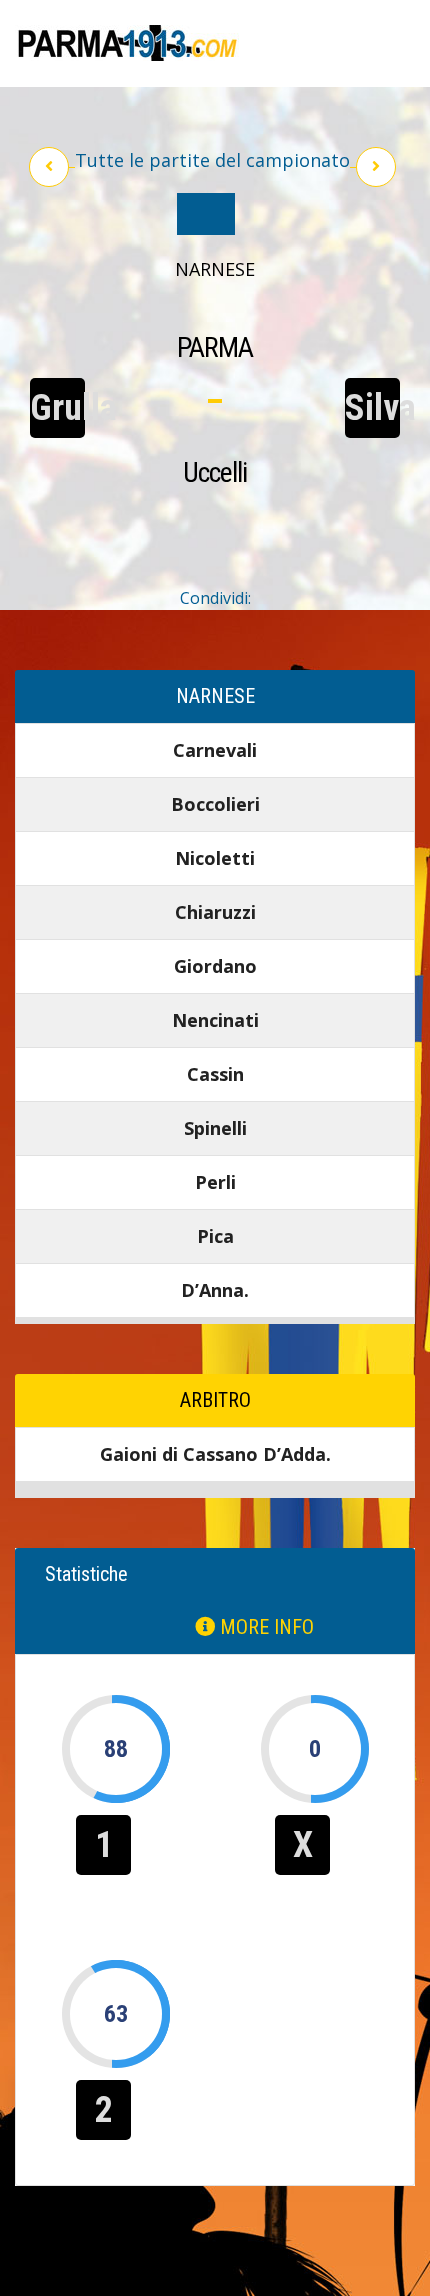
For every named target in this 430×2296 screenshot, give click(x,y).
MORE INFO (264, 1627)
